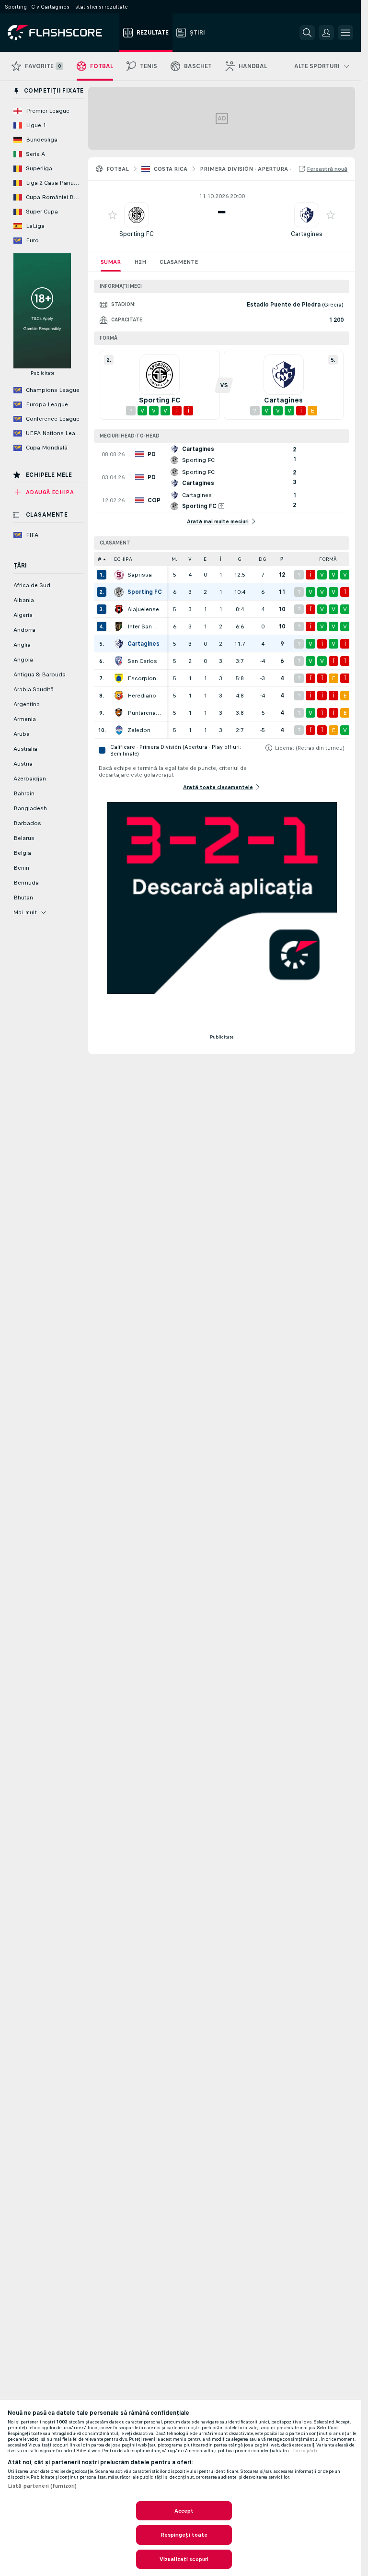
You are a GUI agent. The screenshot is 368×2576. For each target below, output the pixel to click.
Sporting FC (137, 234)
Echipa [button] (123, 559)
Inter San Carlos (145, 626)
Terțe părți (305, 2451)
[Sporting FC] (119, 592)
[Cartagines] (119, 644)
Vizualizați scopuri (184, 2559)
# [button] (100, 559)
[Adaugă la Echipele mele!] (113, 215)
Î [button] (221, 559)
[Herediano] (119, 696)
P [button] (282, 559)
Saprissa (140, 575)
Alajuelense (143, 609)
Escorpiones (145, 678)
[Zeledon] (119, 730)
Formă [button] (328, 559)
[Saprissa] (119, 575)
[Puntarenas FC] (119, 713)
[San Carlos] (119, 661)
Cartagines (307, 234)
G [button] (240, 559)
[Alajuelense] (119, 609)
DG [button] (263, 559)
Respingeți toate (184, 2535)
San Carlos (142, 661)
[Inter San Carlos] (119, 626)
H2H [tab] (140, 262)
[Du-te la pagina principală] (62, 33)
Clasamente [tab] (179, 262)
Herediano (142, 696)
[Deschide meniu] (345, 33)
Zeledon (139, 730)
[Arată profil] (137, 215)
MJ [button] (175, 559)
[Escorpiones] (119, 678)
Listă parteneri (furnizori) (42, 2486)
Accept (184, 2511)
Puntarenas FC (145, 713)
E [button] (205, 559)
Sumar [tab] (111, 262)
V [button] (190, 559)
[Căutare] (307, 33)
